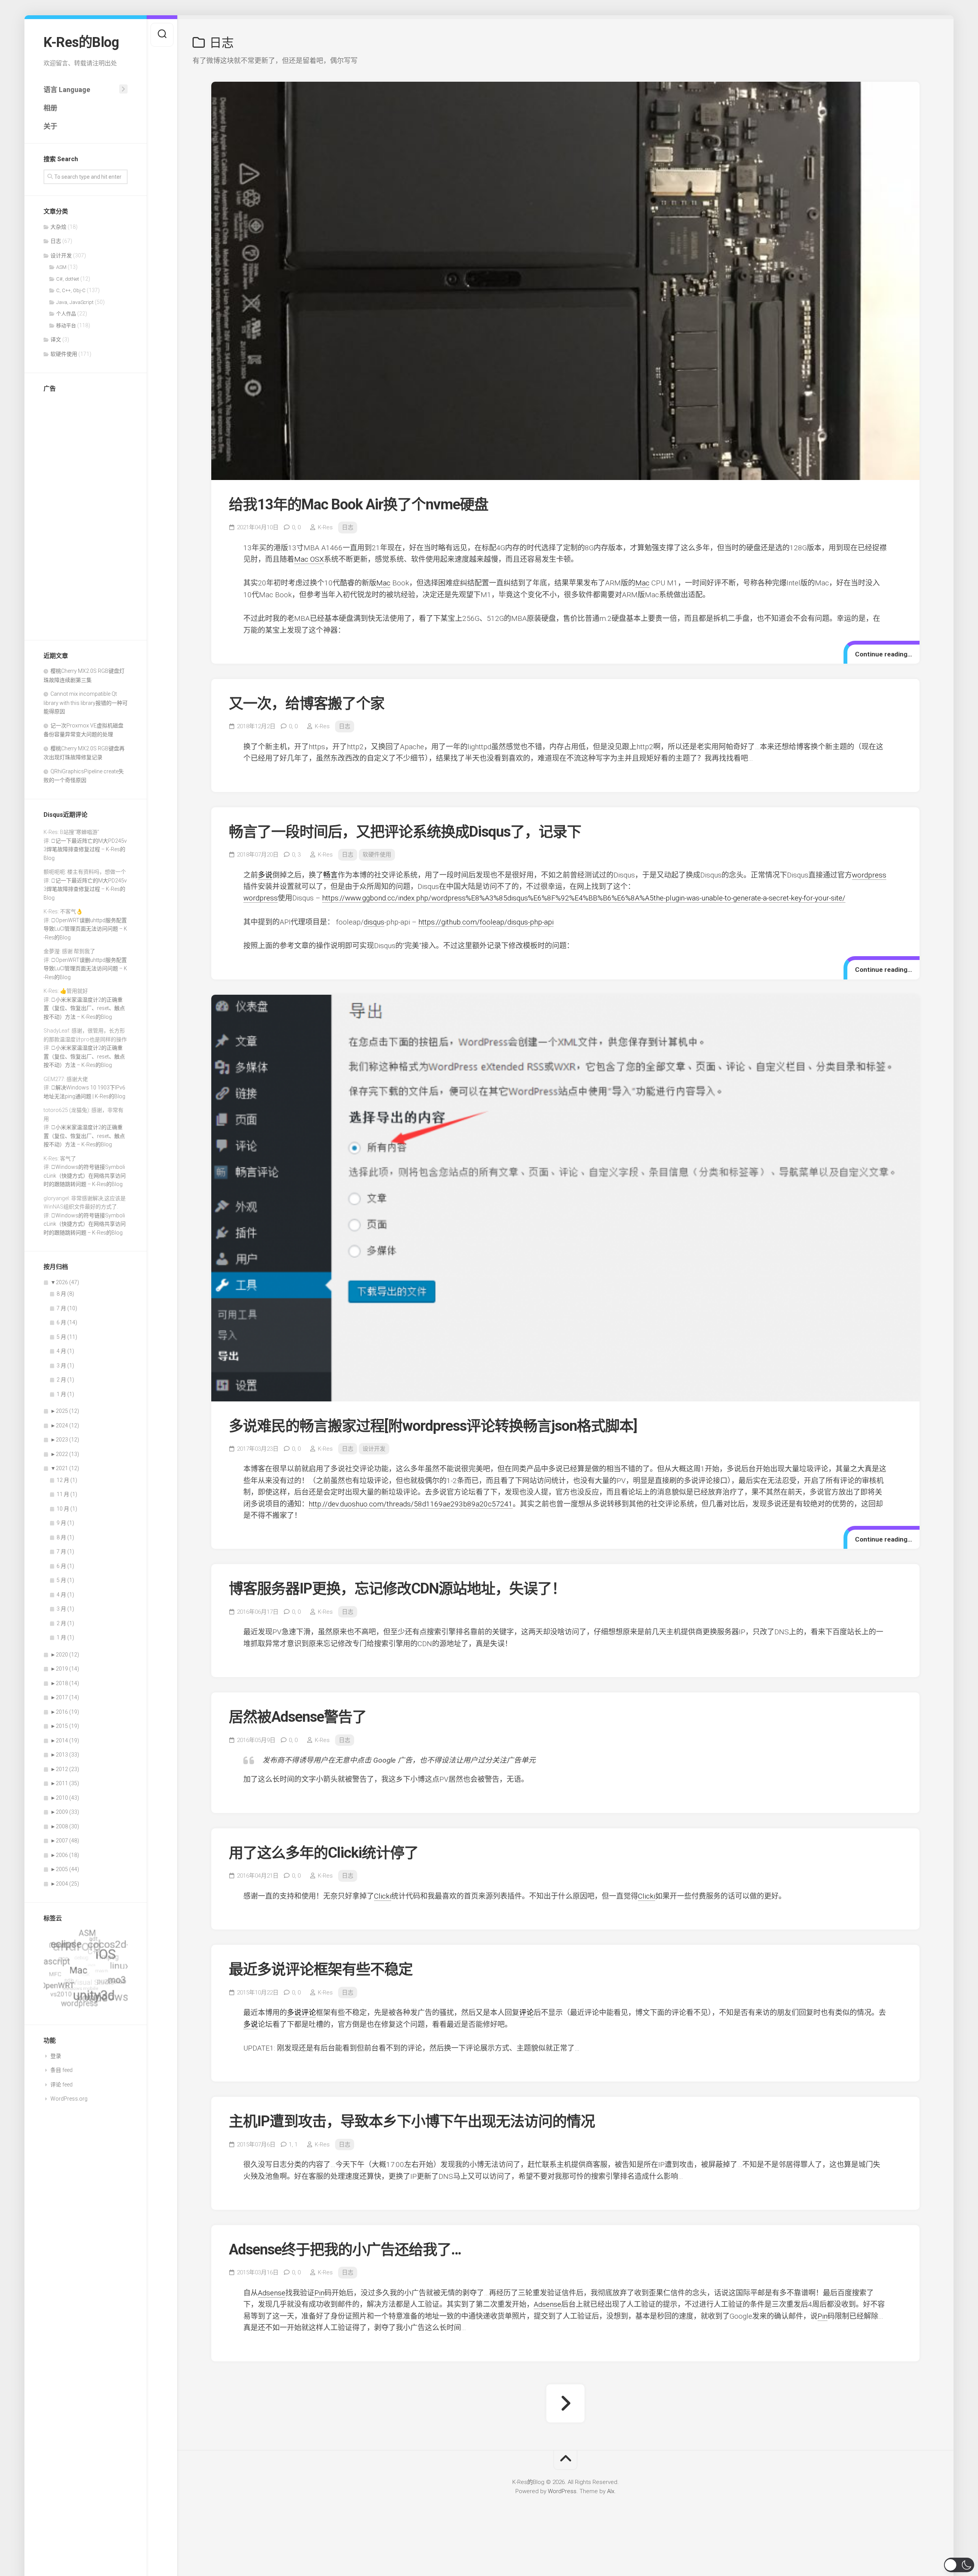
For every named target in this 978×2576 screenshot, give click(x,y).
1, (293, 2145)
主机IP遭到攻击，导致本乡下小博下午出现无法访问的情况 (412, 2121)
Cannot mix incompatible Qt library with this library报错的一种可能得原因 (86, 703)
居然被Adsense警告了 (298, 1717)
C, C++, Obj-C (71, 290)
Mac (383, 583)
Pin (319, 2293)
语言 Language (67, 90)
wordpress (869, 875)
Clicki (383, 1896)
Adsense (272, 2293)
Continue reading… (883, 654)
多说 (265, 875)
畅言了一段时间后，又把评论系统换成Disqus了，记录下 (405, 832)
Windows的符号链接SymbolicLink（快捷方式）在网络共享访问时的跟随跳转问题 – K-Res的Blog (85, 1176)
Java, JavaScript (75, 302)
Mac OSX (309, 559)
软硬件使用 (64, 354)
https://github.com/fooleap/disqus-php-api (486, 922)
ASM (61, 267)
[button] (959, 2565)
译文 (56, 339)
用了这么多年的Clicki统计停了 (324, 1853)
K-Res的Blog (81, 42)
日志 (56, 241)
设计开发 (61, 255)
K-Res (325, 527)
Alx (611, 2491)
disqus (374, 922)
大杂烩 (58, 227)
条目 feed (62, 2070)
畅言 (330, 875)
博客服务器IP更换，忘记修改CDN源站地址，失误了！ (397, 1589)
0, (296, 527)
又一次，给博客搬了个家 (307, 703)
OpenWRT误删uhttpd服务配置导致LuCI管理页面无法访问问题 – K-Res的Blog (85, 929)
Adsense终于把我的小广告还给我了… (345, 2250)
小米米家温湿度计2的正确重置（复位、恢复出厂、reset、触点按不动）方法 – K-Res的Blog (84, 1008)
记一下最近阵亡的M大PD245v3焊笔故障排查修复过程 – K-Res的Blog (85, 849)
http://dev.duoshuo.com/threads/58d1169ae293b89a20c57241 (411, 1504)
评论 (309, 2013)
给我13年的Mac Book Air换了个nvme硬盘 (359, 504)
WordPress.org (69, 2099)
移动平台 (66, 326)
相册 (50, 108)
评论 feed (62, 2085)
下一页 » (565, 2403)
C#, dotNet (68, 279)
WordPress (562, 2491)
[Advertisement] (86, 514)
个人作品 (66, 314)
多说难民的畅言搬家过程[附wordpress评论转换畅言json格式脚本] (433, 1426)
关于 (50, 126)
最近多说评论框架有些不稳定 (321, 1969)
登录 (56, 2056)
